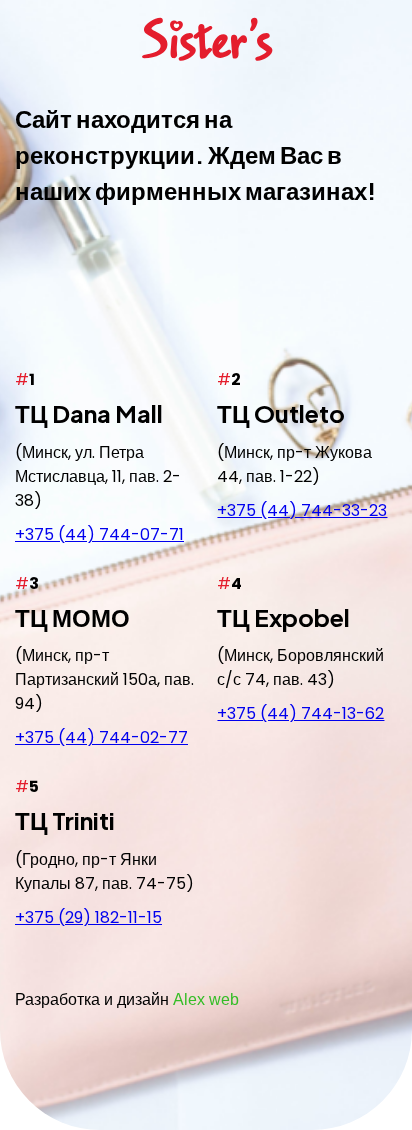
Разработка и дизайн (127, 999)
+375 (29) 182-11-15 (88, 917)
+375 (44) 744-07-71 (99, 534)
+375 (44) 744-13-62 (300, 713)
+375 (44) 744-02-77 (101, 737)
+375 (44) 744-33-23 (302, 510)
